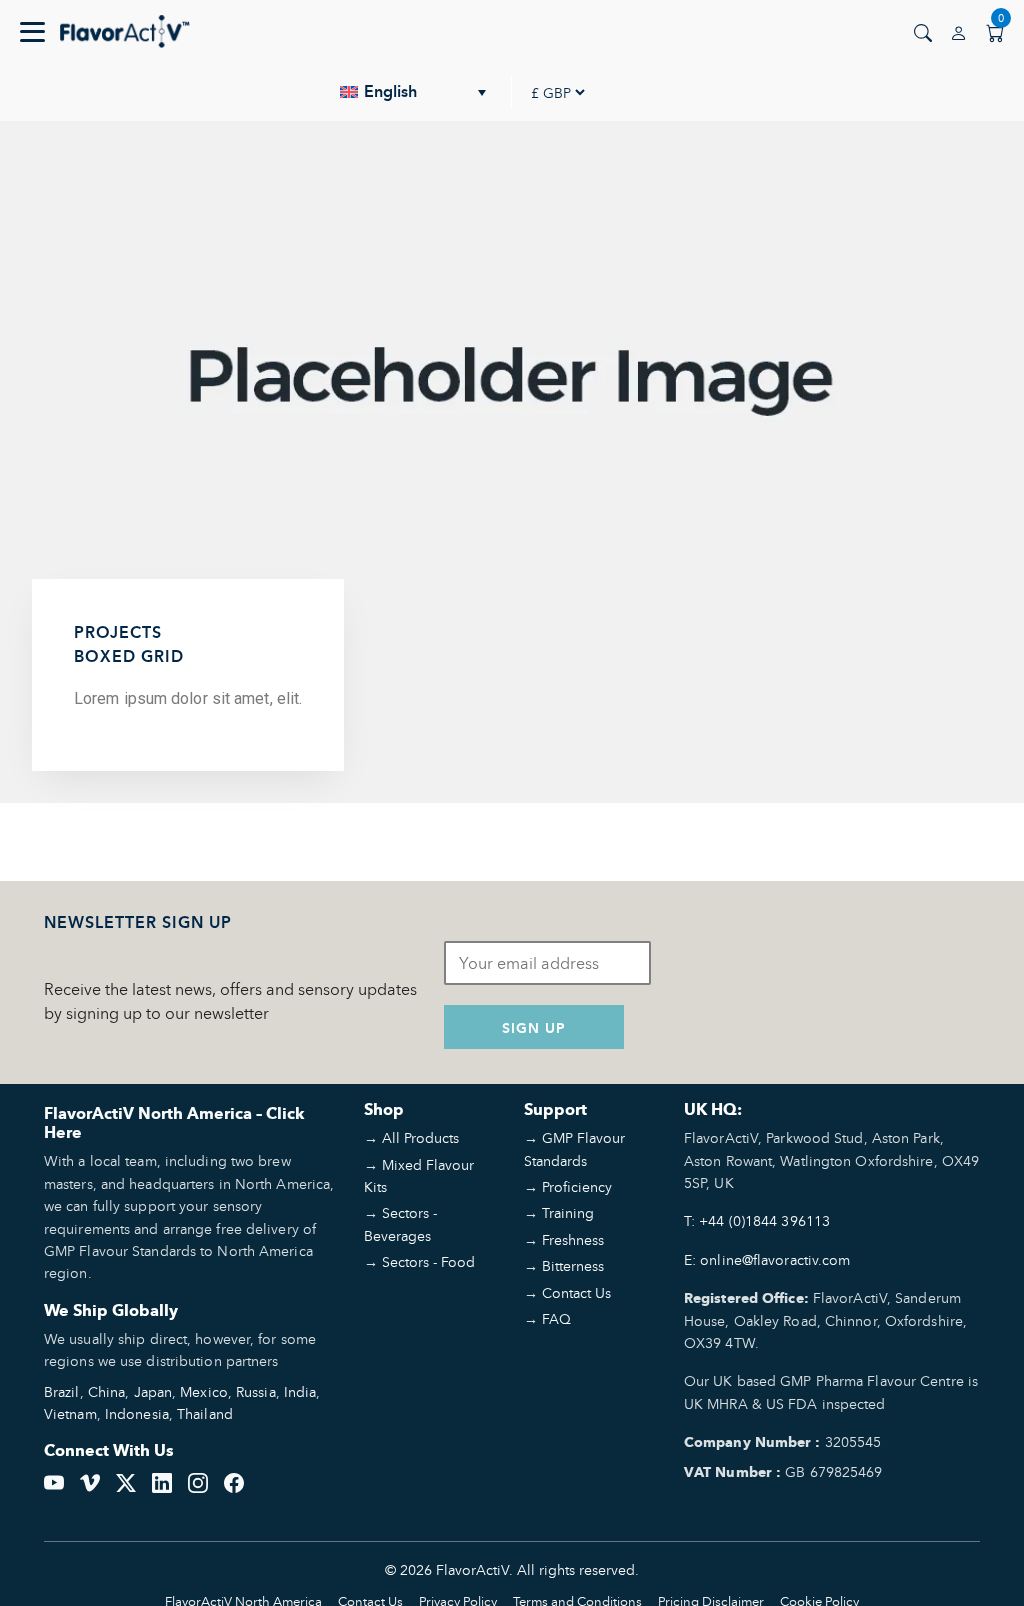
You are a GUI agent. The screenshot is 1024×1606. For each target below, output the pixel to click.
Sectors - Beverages (400, 1223)
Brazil (62, 1391)
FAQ (556, 1318)
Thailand (205, 1413)
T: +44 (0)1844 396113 (757, 1220)
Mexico (204, 1391)
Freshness (573, 1239)
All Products (420, 1137)
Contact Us (576, 1292)
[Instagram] (198, 1481)
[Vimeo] (90, 1481)
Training (568, 1212)
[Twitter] (126, 1481)
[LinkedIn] (162, 1481)
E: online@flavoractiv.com (767, 1259)
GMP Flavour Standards (574, 1148)
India (300, 1391)
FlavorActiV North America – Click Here (174, 1123)
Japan (153, 1391)
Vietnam (70, 1413)
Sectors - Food (428, 1261)
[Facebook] (234, 1481)
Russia (256, 1391)
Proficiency (577, 1186)
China (107, 1391)
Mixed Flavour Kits (419, 1175)
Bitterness (573, 1265)
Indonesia (137, 1413)
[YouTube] (54, 1481)
